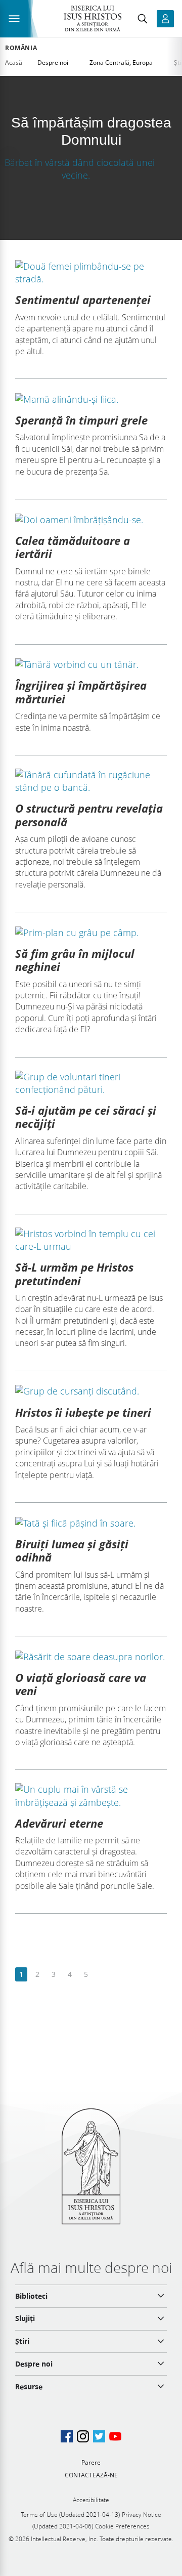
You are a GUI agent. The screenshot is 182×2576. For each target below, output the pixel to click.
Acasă (14, 62)
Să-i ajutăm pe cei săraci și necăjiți (86, 1117)
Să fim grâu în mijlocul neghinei (75, 960)
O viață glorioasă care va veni (81, 1684)
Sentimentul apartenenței (83, 300)
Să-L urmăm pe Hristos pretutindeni (74, 1274)
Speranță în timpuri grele (81, 420)
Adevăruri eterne (59, 1823)
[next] (102, 1975)
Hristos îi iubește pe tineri (83, 1412)
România (21, 48)
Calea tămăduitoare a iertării (73, 547)
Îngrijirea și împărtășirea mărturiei (81, 692)
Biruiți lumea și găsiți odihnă (72, 1550)
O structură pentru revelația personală (89, 815)
